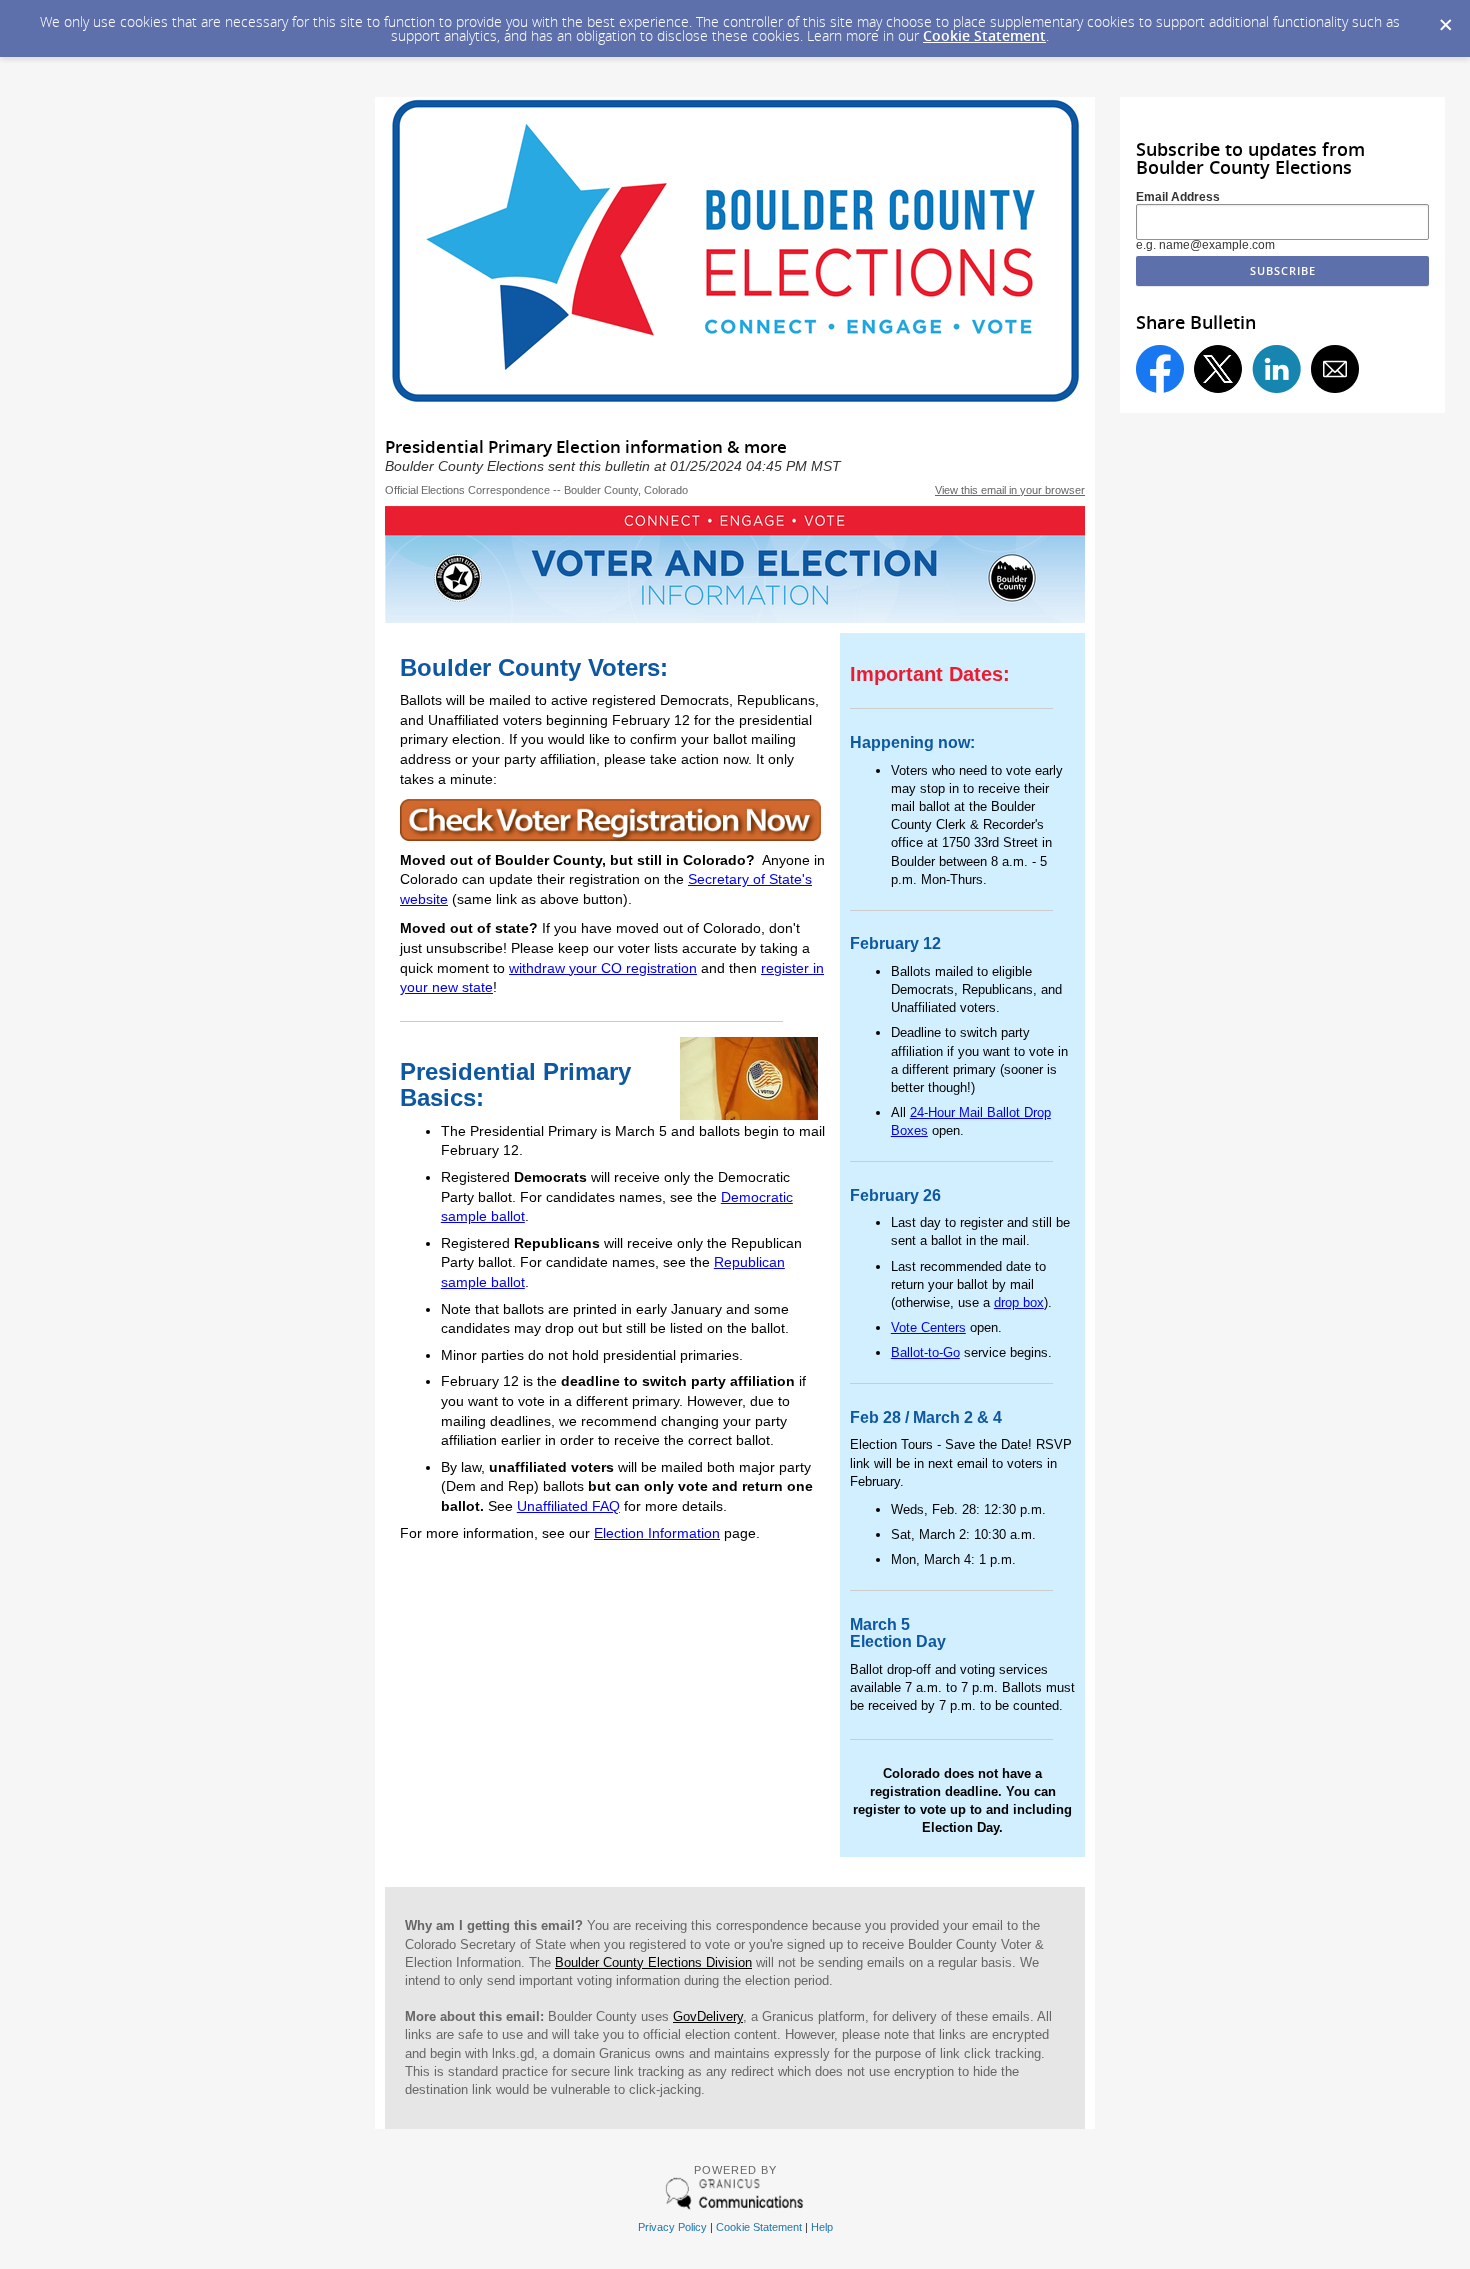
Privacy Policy (672, 2227)
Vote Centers (928, 1327)
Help (822, 2227)
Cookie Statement (984, 35)
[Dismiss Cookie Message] (1445, 19)
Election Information (657, 1533)
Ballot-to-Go (925, 1352)
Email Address (1178, 197)
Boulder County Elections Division (653, 1962)
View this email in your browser (1010, 490)
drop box (1019, 1302)
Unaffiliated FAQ (568, 1506)
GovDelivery (708, 2016)
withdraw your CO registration (603, 968)
